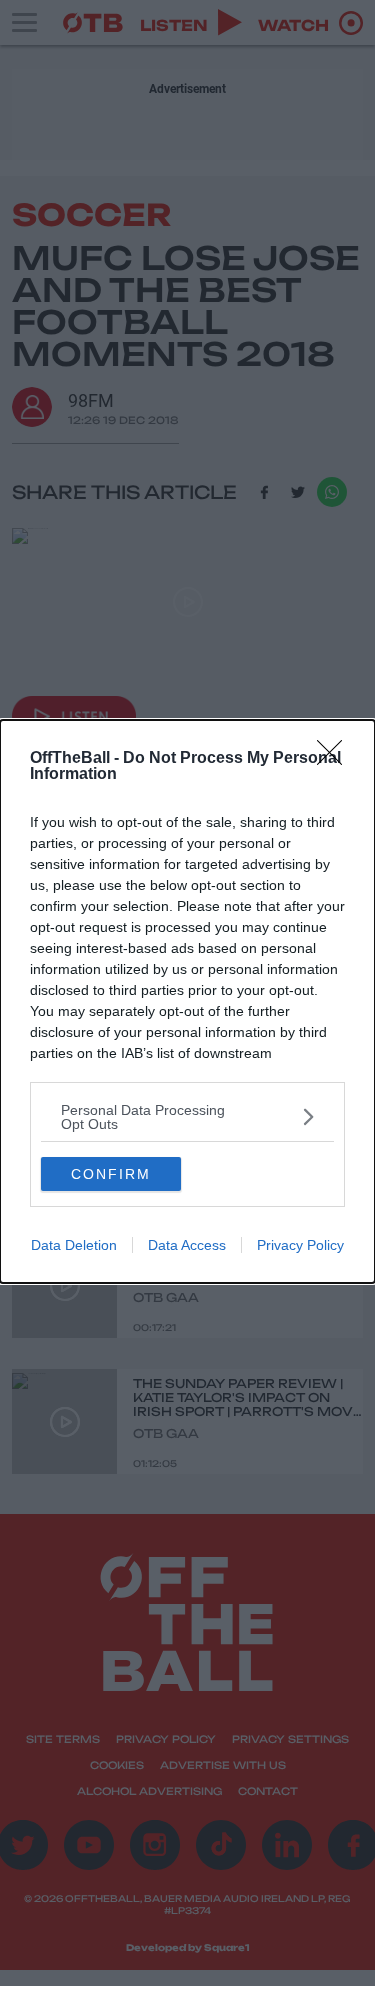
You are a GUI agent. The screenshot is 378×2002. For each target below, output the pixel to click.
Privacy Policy (300, 1245)
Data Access (187, 1245)
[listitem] (187, 1117)
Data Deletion (74, 1245)
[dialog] (187, 1001)
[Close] (336, 759)
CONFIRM (111, 1174)
